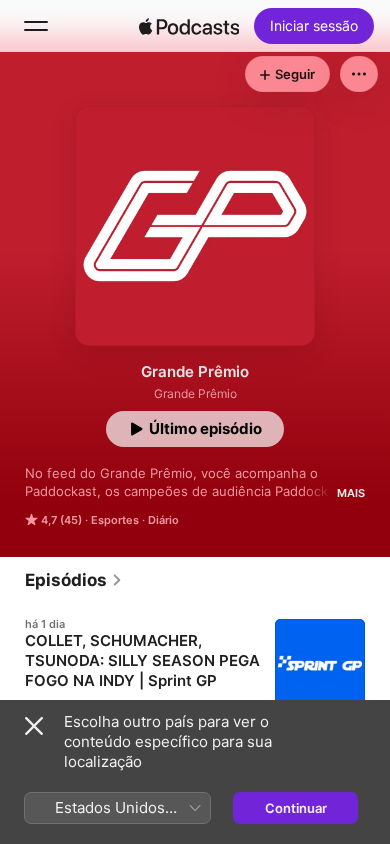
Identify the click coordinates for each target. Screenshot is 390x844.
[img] (189, 26)
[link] (74, 580)
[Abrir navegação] (36, 26)
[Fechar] (34, 726)
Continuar (296, 808)
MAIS (351, 493)
